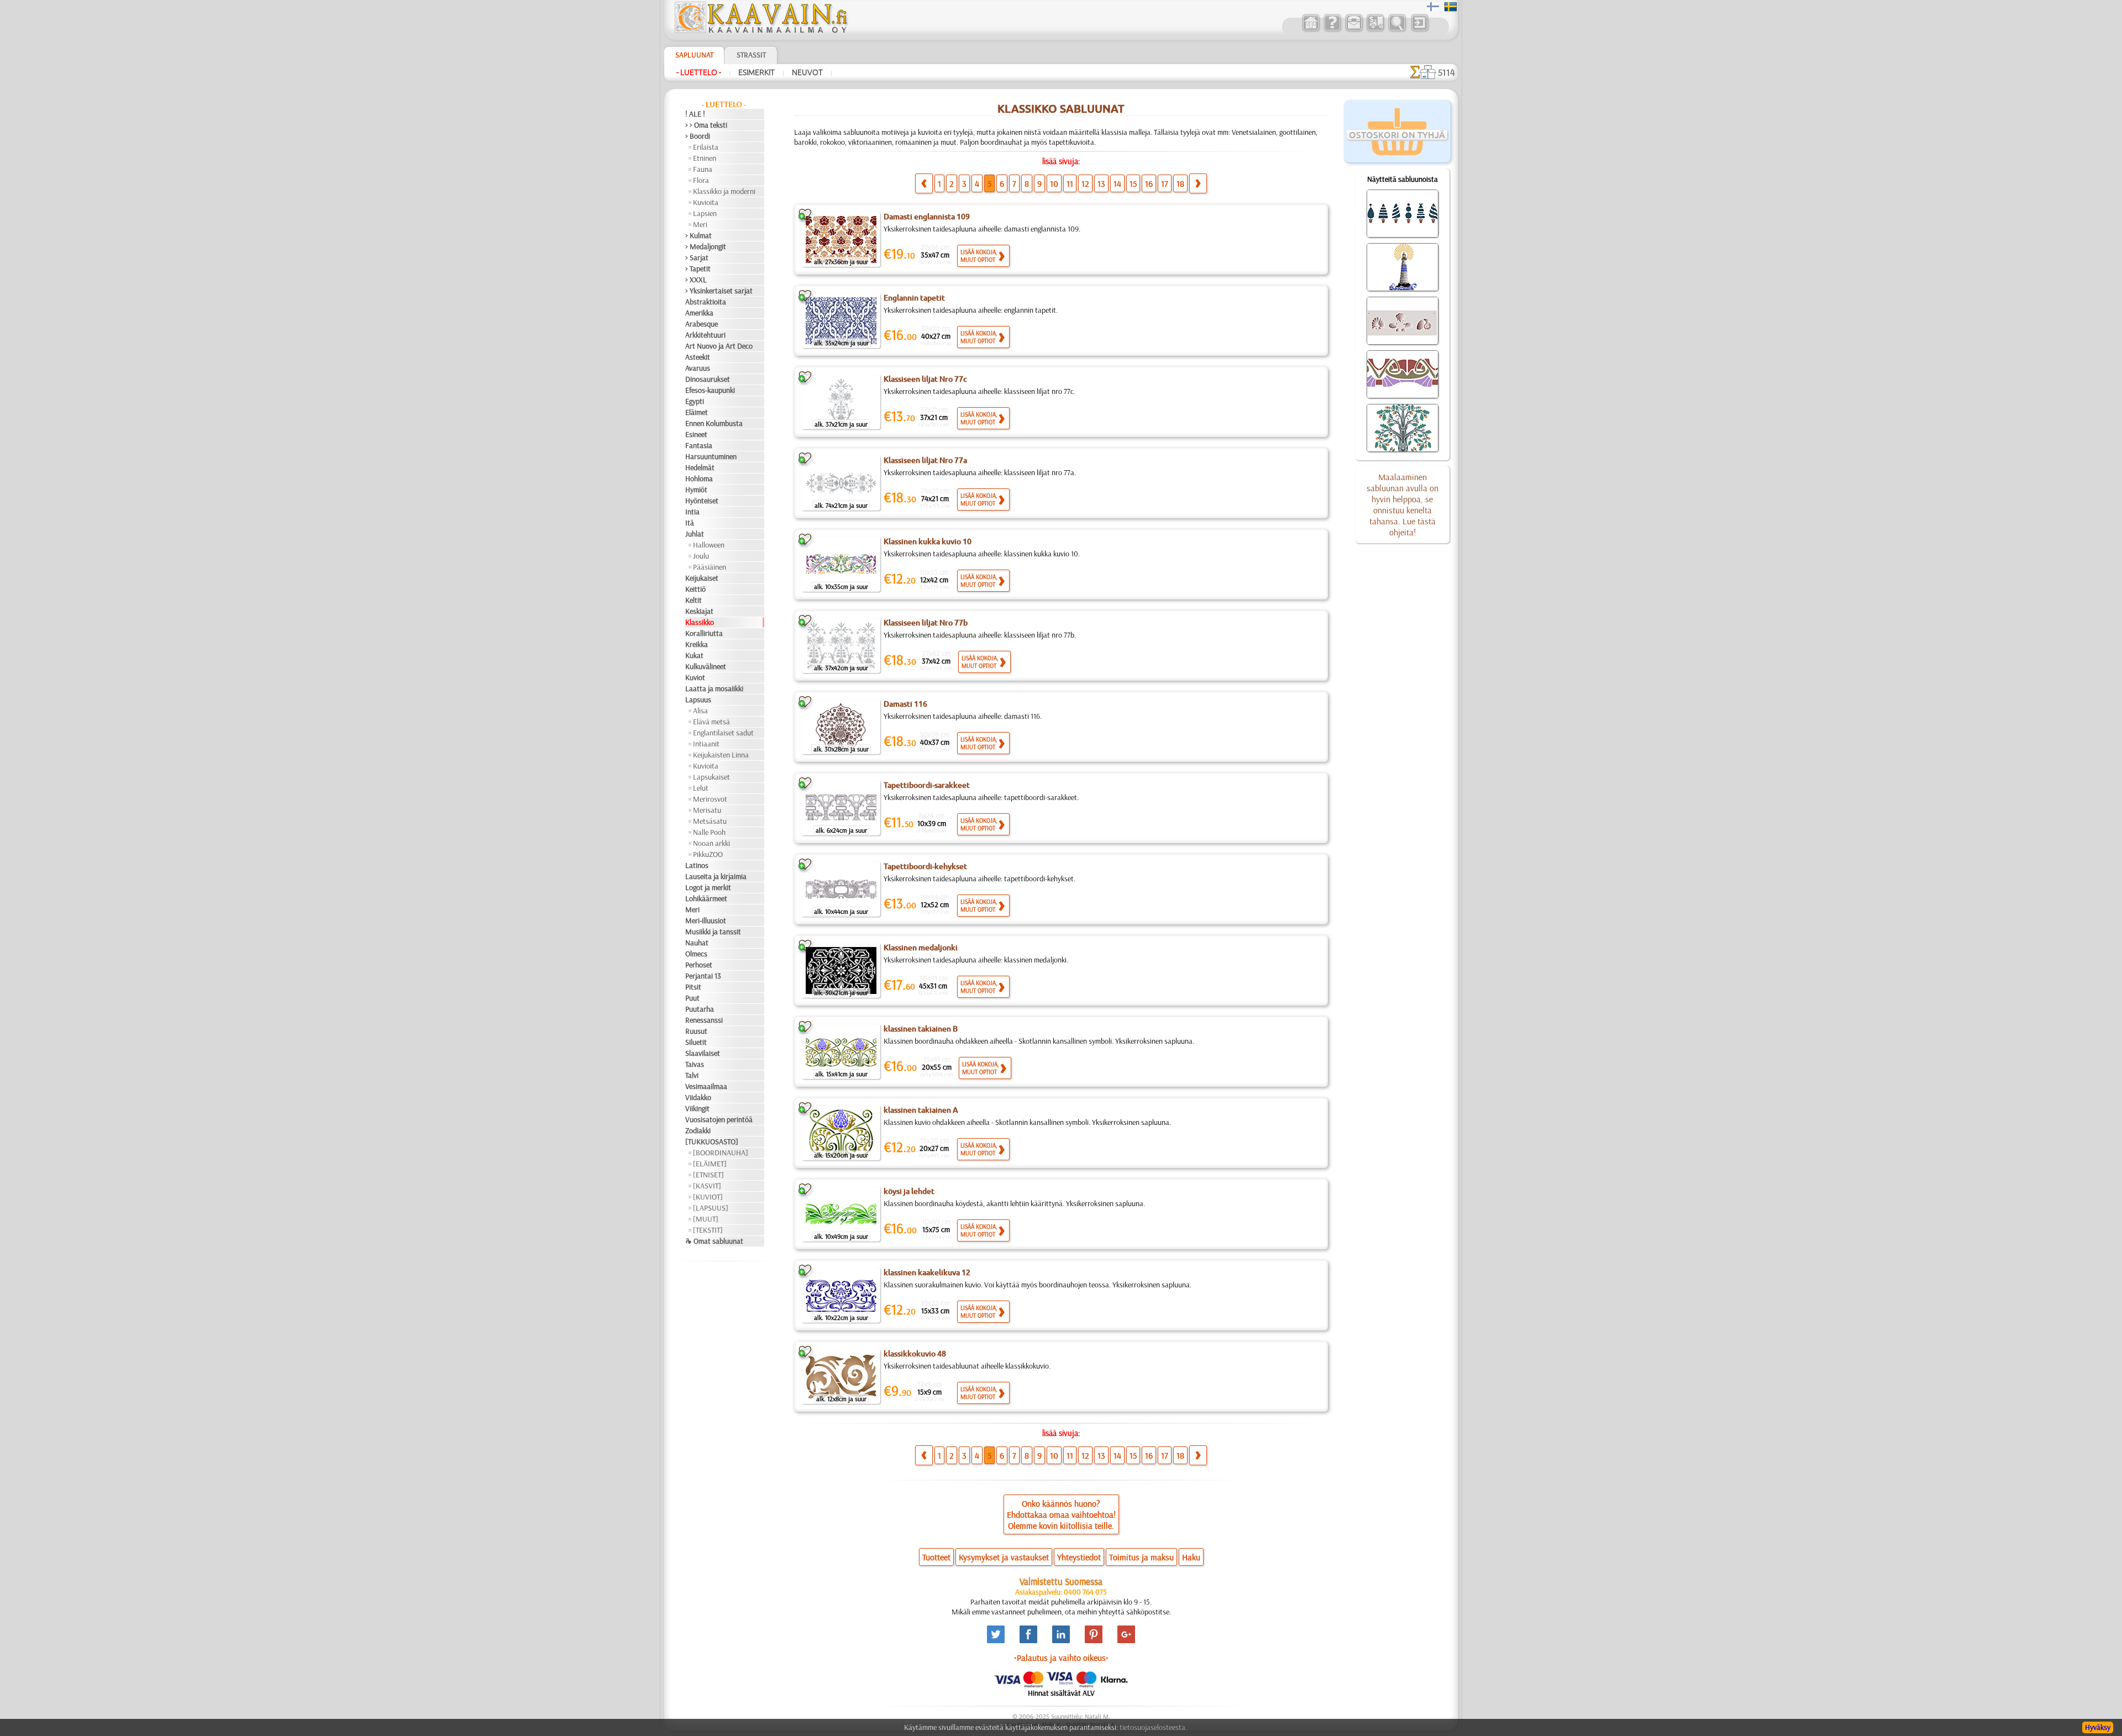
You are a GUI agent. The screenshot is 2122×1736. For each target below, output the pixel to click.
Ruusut (696, 1031)
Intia (692, 512)
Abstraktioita (706, 302)
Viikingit (697, 1108)
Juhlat (695, 534)
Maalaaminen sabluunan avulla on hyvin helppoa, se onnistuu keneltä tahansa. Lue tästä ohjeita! (1403, 504)
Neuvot (807, 72)
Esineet (696, 434)
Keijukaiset (702, 578)
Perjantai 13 (703, 976)
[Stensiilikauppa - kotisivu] (760, 30)
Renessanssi (704, 1020)
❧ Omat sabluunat (714, 1241)
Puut (692, 998)
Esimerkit (757, 72)
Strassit (751, 55)
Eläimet (697, 412)
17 (1165, 183)
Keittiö (695, 589)
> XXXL (696, 280)
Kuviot (695, 677)
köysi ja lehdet (909, 1191)
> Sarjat (697, 257)
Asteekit (698, 357)
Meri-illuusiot (706, 920)
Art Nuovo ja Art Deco (719, 346)
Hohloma (699, 478)
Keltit (694, 600)
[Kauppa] (1311, 30)
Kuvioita (706, 202)
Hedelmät (700, 467)
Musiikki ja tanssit (713, 932)
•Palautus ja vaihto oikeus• (1061, 1658)
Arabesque (702, 324)
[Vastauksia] (1332, 30)
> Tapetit (698, 269)
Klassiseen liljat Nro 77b (926, 623)
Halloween (709, 545)
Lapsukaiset (711, 777)
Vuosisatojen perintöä (719, 1119)
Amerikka (699, 313)
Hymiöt (696, 490)
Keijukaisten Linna (721, 755)
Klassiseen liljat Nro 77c (925, 379)
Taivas (695, 1064)
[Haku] (1397, 30)
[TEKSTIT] (708, 1230)
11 (1070, 183)
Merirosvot (710, 799)
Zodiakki (698, 1130)
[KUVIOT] (708, 1197)
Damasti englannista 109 (927, 217)
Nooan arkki (711, 843)
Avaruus (698, 368)
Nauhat (697, 943)
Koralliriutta (704, 633)
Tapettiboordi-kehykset (925, 866)
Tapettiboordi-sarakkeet (927, 785)
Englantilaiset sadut (723, 733)
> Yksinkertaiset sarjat (719, 291)
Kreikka (697, 644)
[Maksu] (1375, 30)
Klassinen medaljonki (921, 948)
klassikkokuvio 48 (915, 1354)
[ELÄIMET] (710, 1164)
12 (1085, 183)
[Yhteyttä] (1354, 30)
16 (1149, 183)
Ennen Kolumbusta (714, 423)
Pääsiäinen (710, 567)
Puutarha (700, 1009)
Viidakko (698, 1097)
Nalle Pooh (709, 832)
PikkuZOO (708, 854)
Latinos (697, 865)
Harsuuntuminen (711, 456)
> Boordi (698, 136)
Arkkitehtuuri (705, 335)
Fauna (703, 169)
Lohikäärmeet (706, 898)
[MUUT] (706, 1219)
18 (1180, 183)
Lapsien (705, 213)
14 (1117, 183)
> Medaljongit (706, 246)
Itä (690, 523)
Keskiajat (699, 611)
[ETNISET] (708, 1175)
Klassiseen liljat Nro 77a (925, 460)
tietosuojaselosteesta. (1153, 1727)
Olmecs (696, 954)
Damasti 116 (905, 704)
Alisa (700, 711)
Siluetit (696, 1042)
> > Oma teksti (706, 125)
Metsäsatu (710, 821)
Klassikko (700, 622)
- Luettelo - (699, 72)
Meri (700, 224)
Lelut (701, 788)
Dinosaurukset (708, 379)
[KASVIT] (707, 1186)
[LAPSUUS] (711, 1208)
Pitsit (693, 987)
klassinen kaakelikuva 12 (927, 1272)
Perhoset (699, 965)
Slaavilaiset (703, 1053)
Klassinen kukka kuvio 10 (928, 541)
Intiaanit (706, 744)
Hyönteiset (702, 501)
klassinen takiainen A (921, 1110)
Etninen (705, 158)
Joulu (701, 556)
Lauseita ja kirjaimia (716, 876)
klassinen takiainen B (921, 1029)
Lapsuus (698, 699)
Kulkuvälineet (706, 666)
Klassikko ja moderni (724, 191)
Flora (701, 180)
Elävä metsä (711, 722)
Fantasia (699, 445)
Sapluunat (694, 55)
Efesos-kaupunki (710, 390)
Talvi (692, 1075)
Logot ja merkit (708, 887)
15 (1133, 183)
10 (1054, 183)
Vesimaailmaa (706, 1086)
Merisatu (707, 810)
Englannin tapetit (914, 298)
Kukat (694, 655)
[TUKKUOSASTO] (712, 1141)
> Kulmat (698, 235)
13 (1101, 183)
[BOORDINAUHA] (721, 1153)
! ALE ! (695, 114)
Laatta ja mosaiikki (714, 688)
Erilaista (706, 147)
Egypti (695, 401)
